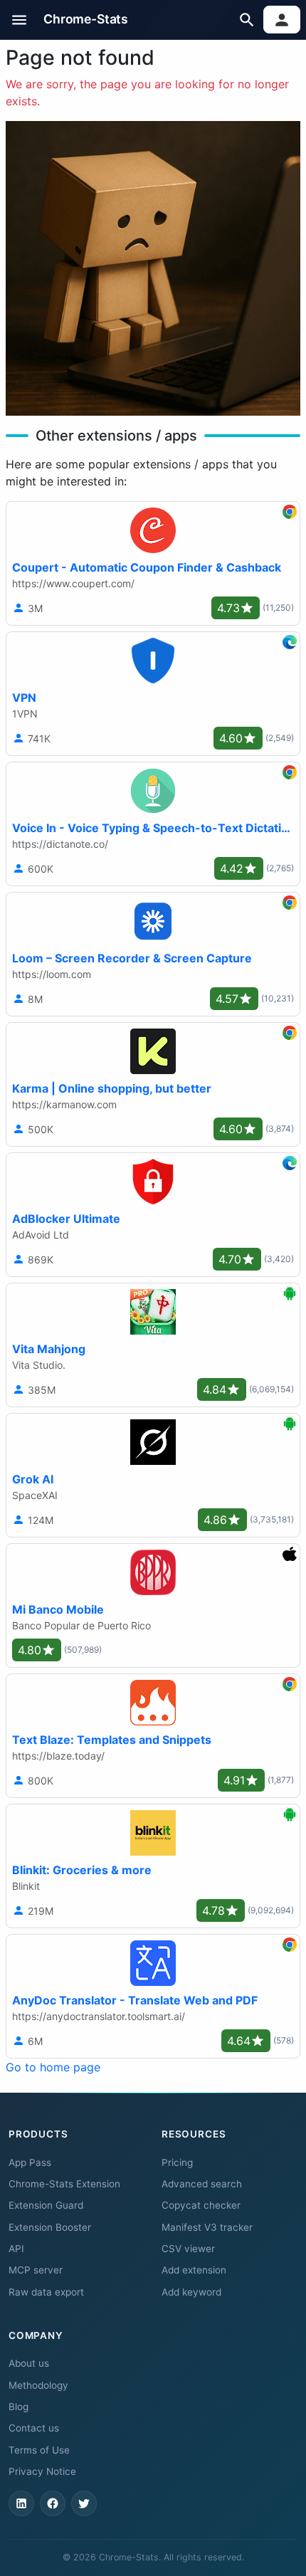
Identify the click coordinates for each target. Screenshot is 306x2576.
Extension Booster (50, 2227)
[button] (20, 20)
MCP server (36, 2270)
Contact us (34, 2428)
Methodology (38, 2385)
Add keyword (191, 2292)
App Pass (30, 2162)
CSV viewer (188, 2249)
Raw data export (46, 2292)
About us (29, 2363)
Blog (19, 2407)
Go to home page (53, 2067)
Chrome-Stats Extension (64, 2184)
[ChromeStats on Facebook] (53, 2503)
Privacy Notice (42, 2471)
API (16, 2249)
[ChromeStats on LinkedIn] (21, 2503)
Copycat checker (201, 2205)
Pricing (177, 2162)
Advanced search (202, 2184)
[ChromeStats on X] (84, 2503)
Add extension (194, 2270)
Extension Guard (46, 2205)
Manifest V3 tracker (207, 2227)
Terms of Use (39, 2450)
